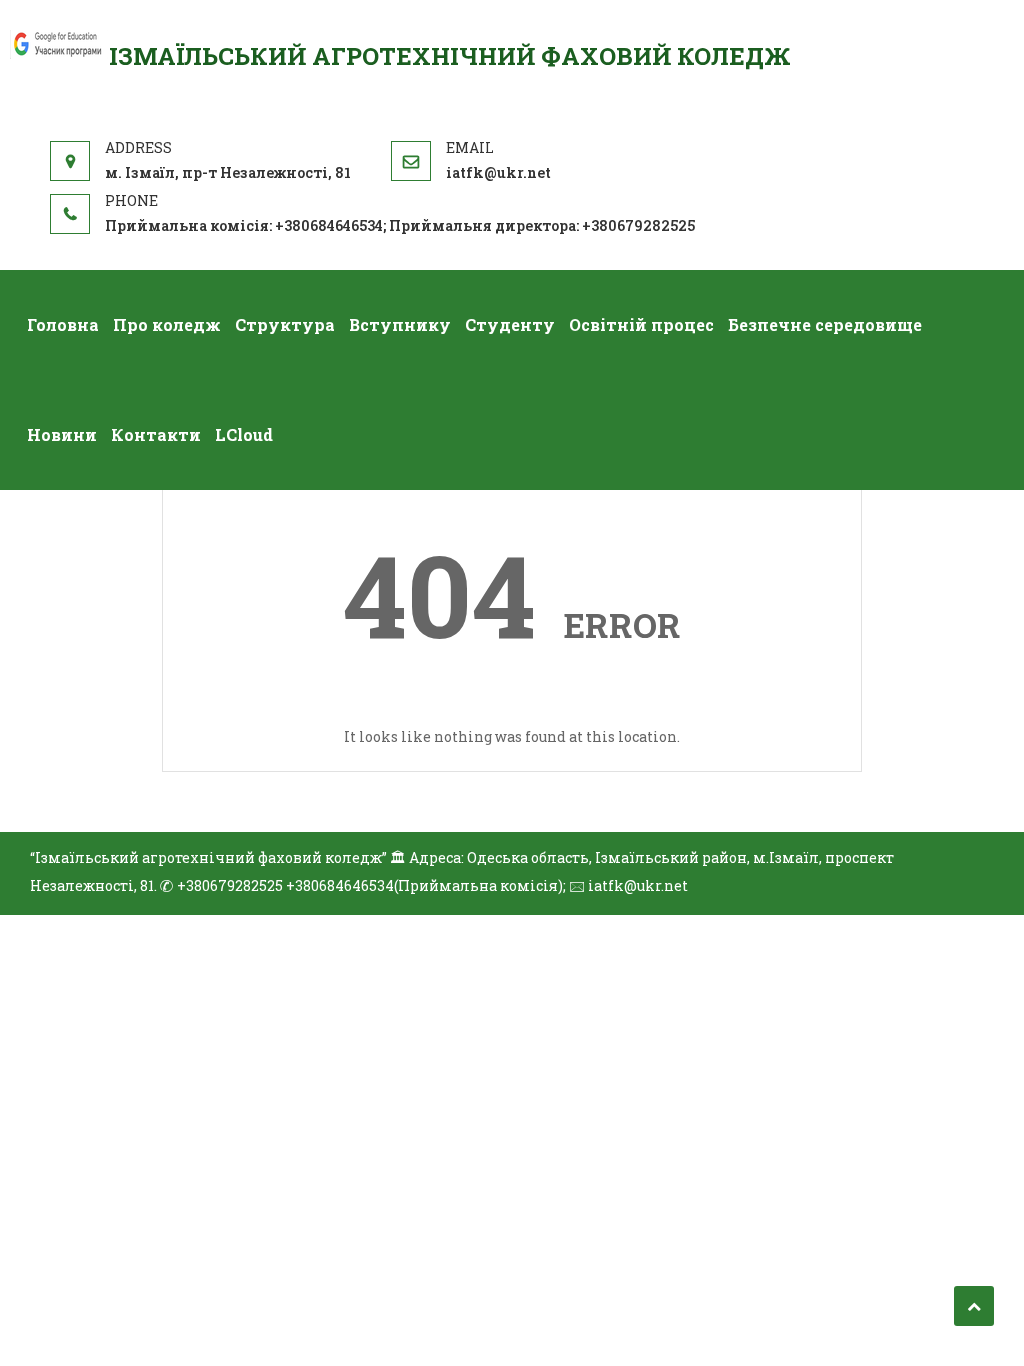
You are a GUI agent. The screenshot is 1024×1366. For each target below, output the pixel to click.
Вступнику (400, 324)
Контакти (156, 434)
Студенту (510, 324)
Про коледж (167, 324)
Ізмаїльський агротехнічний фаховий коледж (450, 56)
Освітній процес (641, 324)
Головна (63, 324)
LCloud (244, 434)
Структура (285, 324)
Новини (62, 434)
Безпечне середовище (825, 324)
